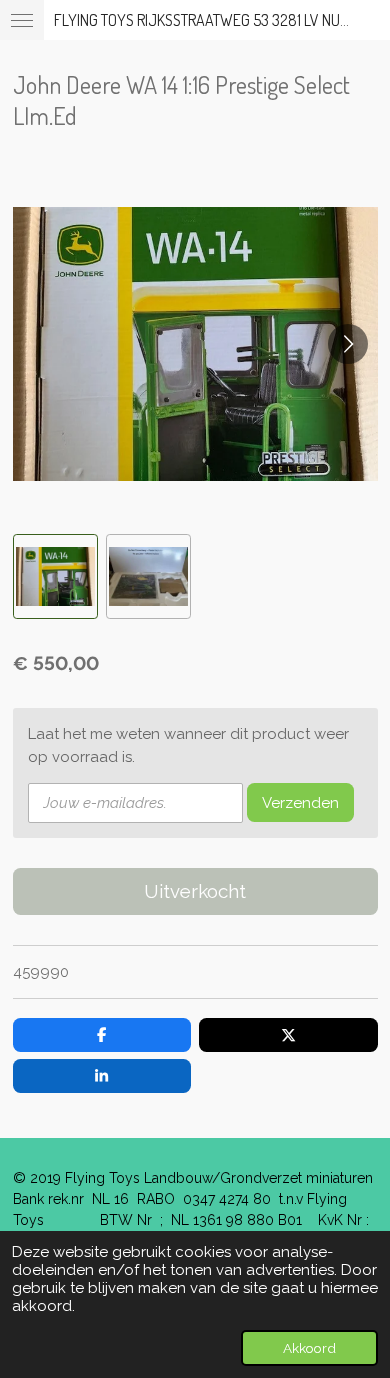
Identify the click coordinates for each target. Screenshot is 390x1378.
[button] (55, 576)
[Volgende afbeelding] (348, 344)
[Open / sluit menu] (22, 20)
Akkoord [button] (309, 1348)
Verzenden (300, 803)
